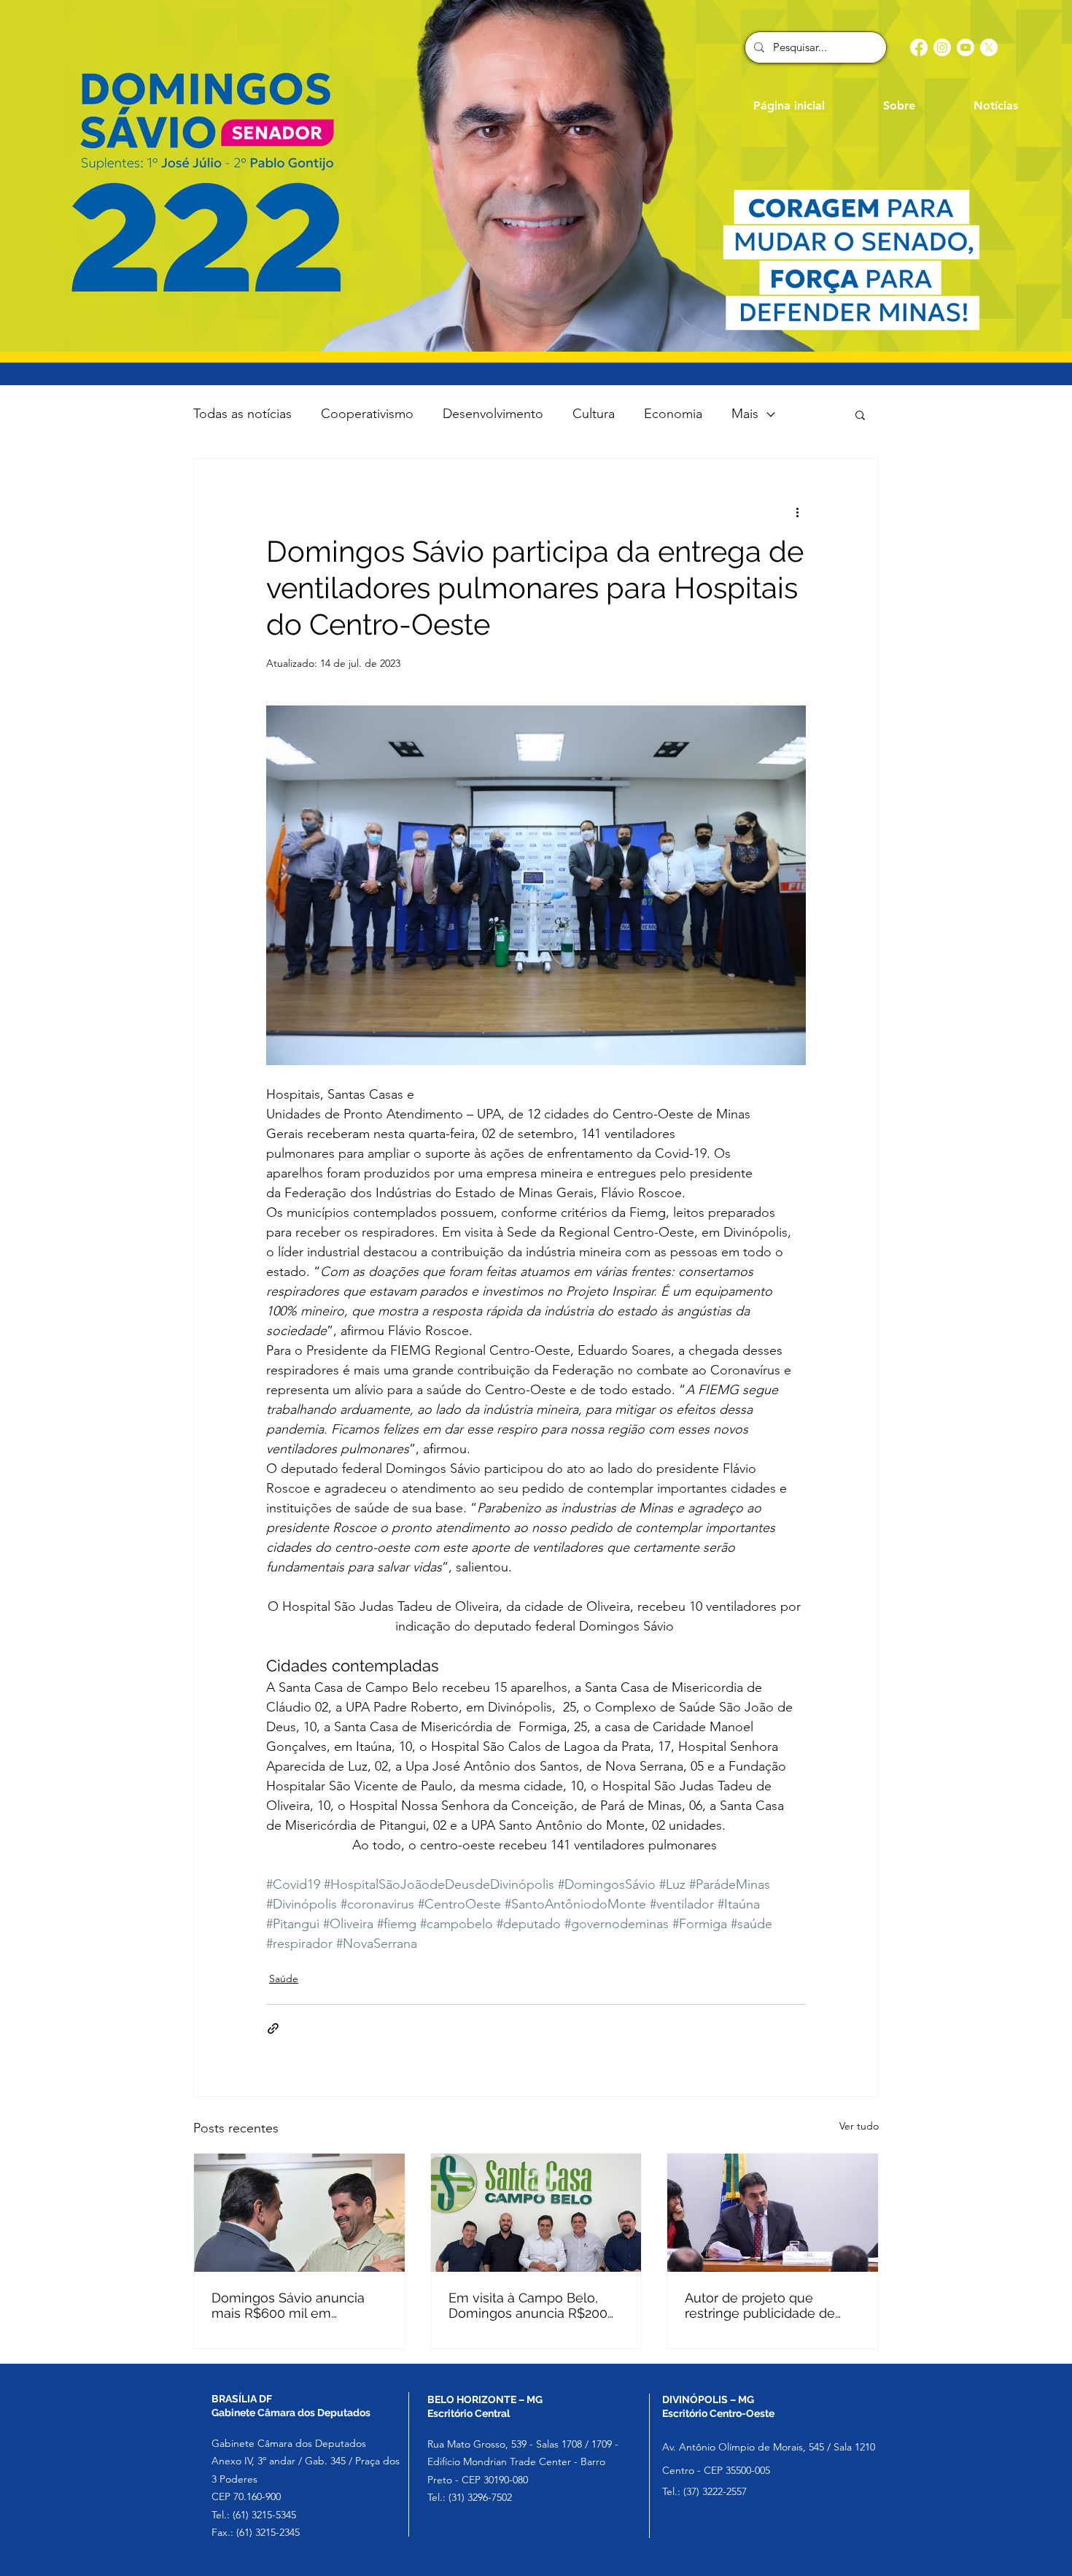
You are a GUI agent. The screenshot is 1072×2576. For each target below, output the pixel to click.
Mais (745, 414)
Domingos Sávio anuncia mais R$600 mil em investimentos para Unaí (288, 2305)
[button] (860, 414)
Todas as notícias (242, 414)
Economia (673, 414)
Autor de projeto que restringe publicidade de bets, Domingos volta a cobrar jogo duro (760, 2305)
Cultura (594, 414)
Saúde (284, 1979)
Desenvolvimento (493, 414)
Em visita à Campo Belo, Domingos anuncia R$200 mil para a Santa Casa (528, 2305)
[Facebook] (919, 47)
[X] (989, 47)
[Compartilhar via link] (273, 2028)
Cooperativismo (367, 414)
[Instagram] (942, 47)
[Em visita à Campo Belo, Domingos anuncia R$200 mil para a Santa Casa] (536, 2213)
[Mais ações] (797, 511)
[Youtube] (966, 47)
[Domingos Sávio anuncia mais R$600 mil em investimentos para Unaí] (299, 2213)
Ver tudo (859, 2126)
